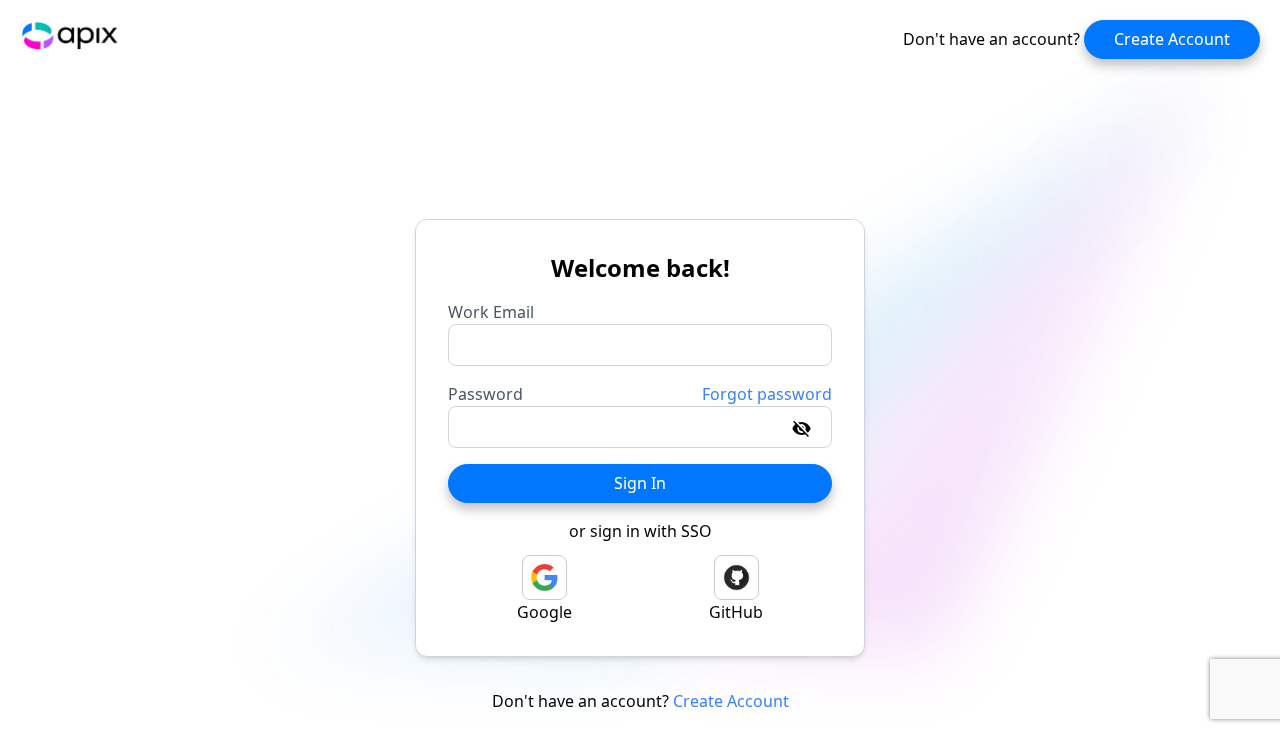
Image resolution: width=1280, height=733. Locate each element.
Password (485, 394)
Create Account (1172, 39)
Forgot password (767, 394)
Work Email (491, 312)
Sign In (640, 483)
